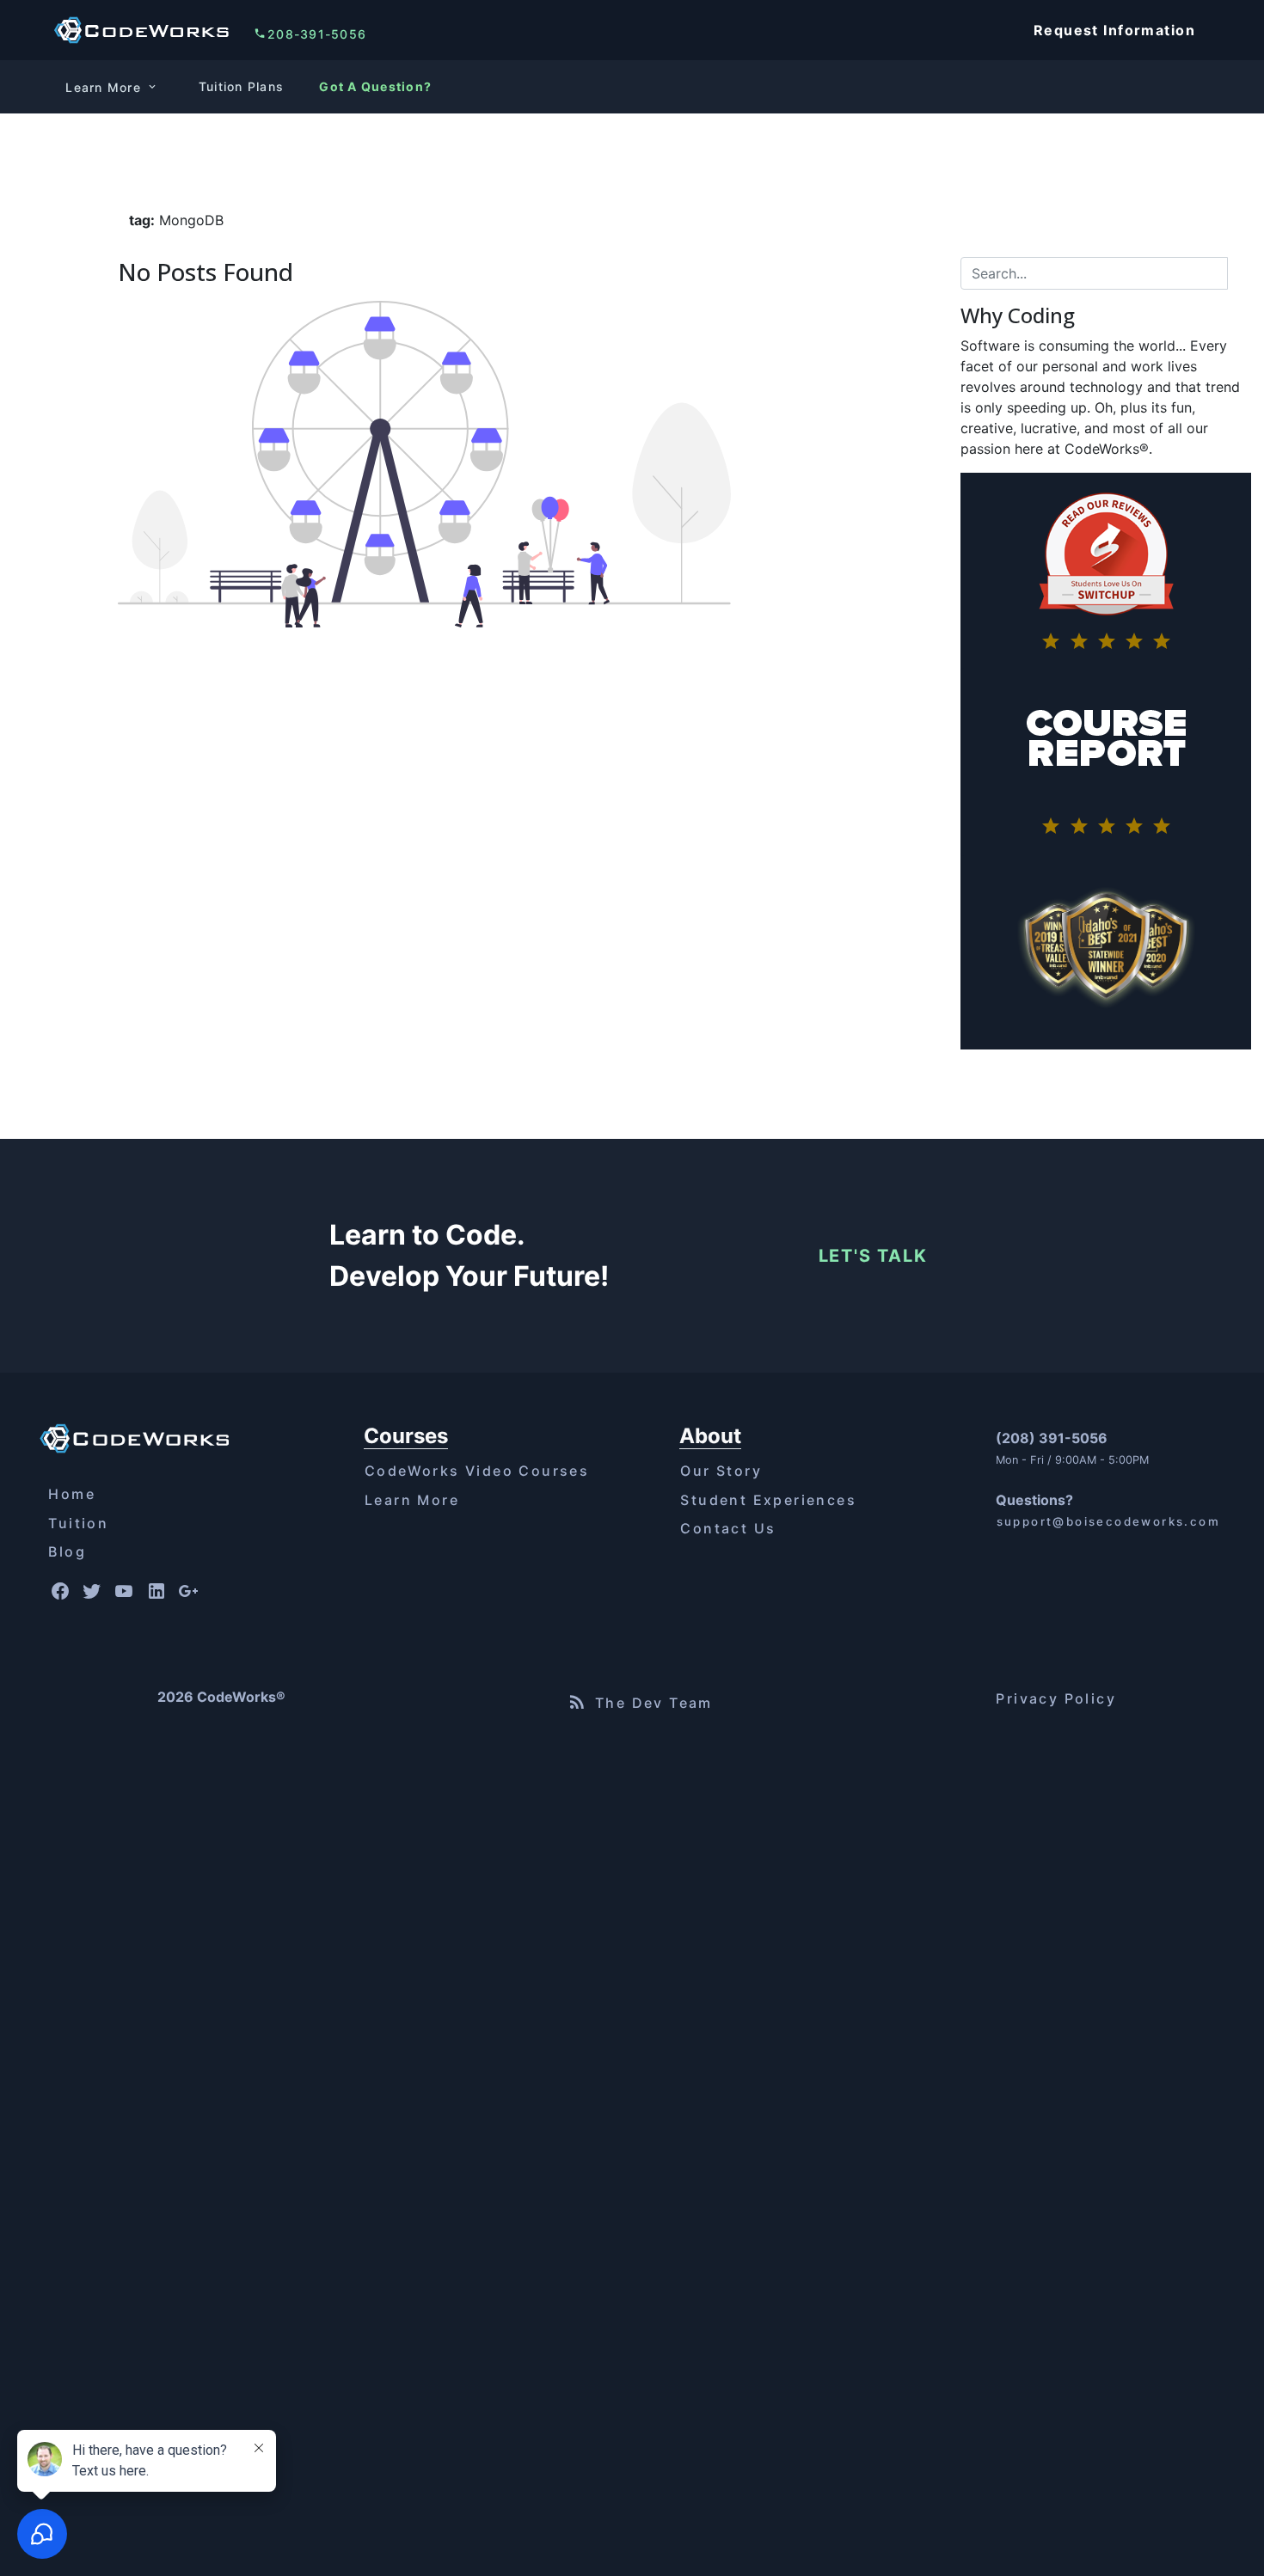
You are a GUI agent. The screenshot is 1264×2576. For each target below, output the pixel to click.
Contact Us (728, 1528)
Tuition (78, 1523)
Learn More (412, 1500)
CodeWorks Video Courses (477, 1471)
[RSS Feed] (577, 1702)
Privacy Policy (1056, 1698)
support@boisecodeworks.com (1108, 1521)
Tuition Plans (241, 86)
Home (72, 1494)
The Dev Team (653, 1703)
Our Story (721, 1471)
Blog (67, 1551)
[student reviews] (1106, 577)
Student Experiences (768, 1500)
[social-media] (60, 1591)
